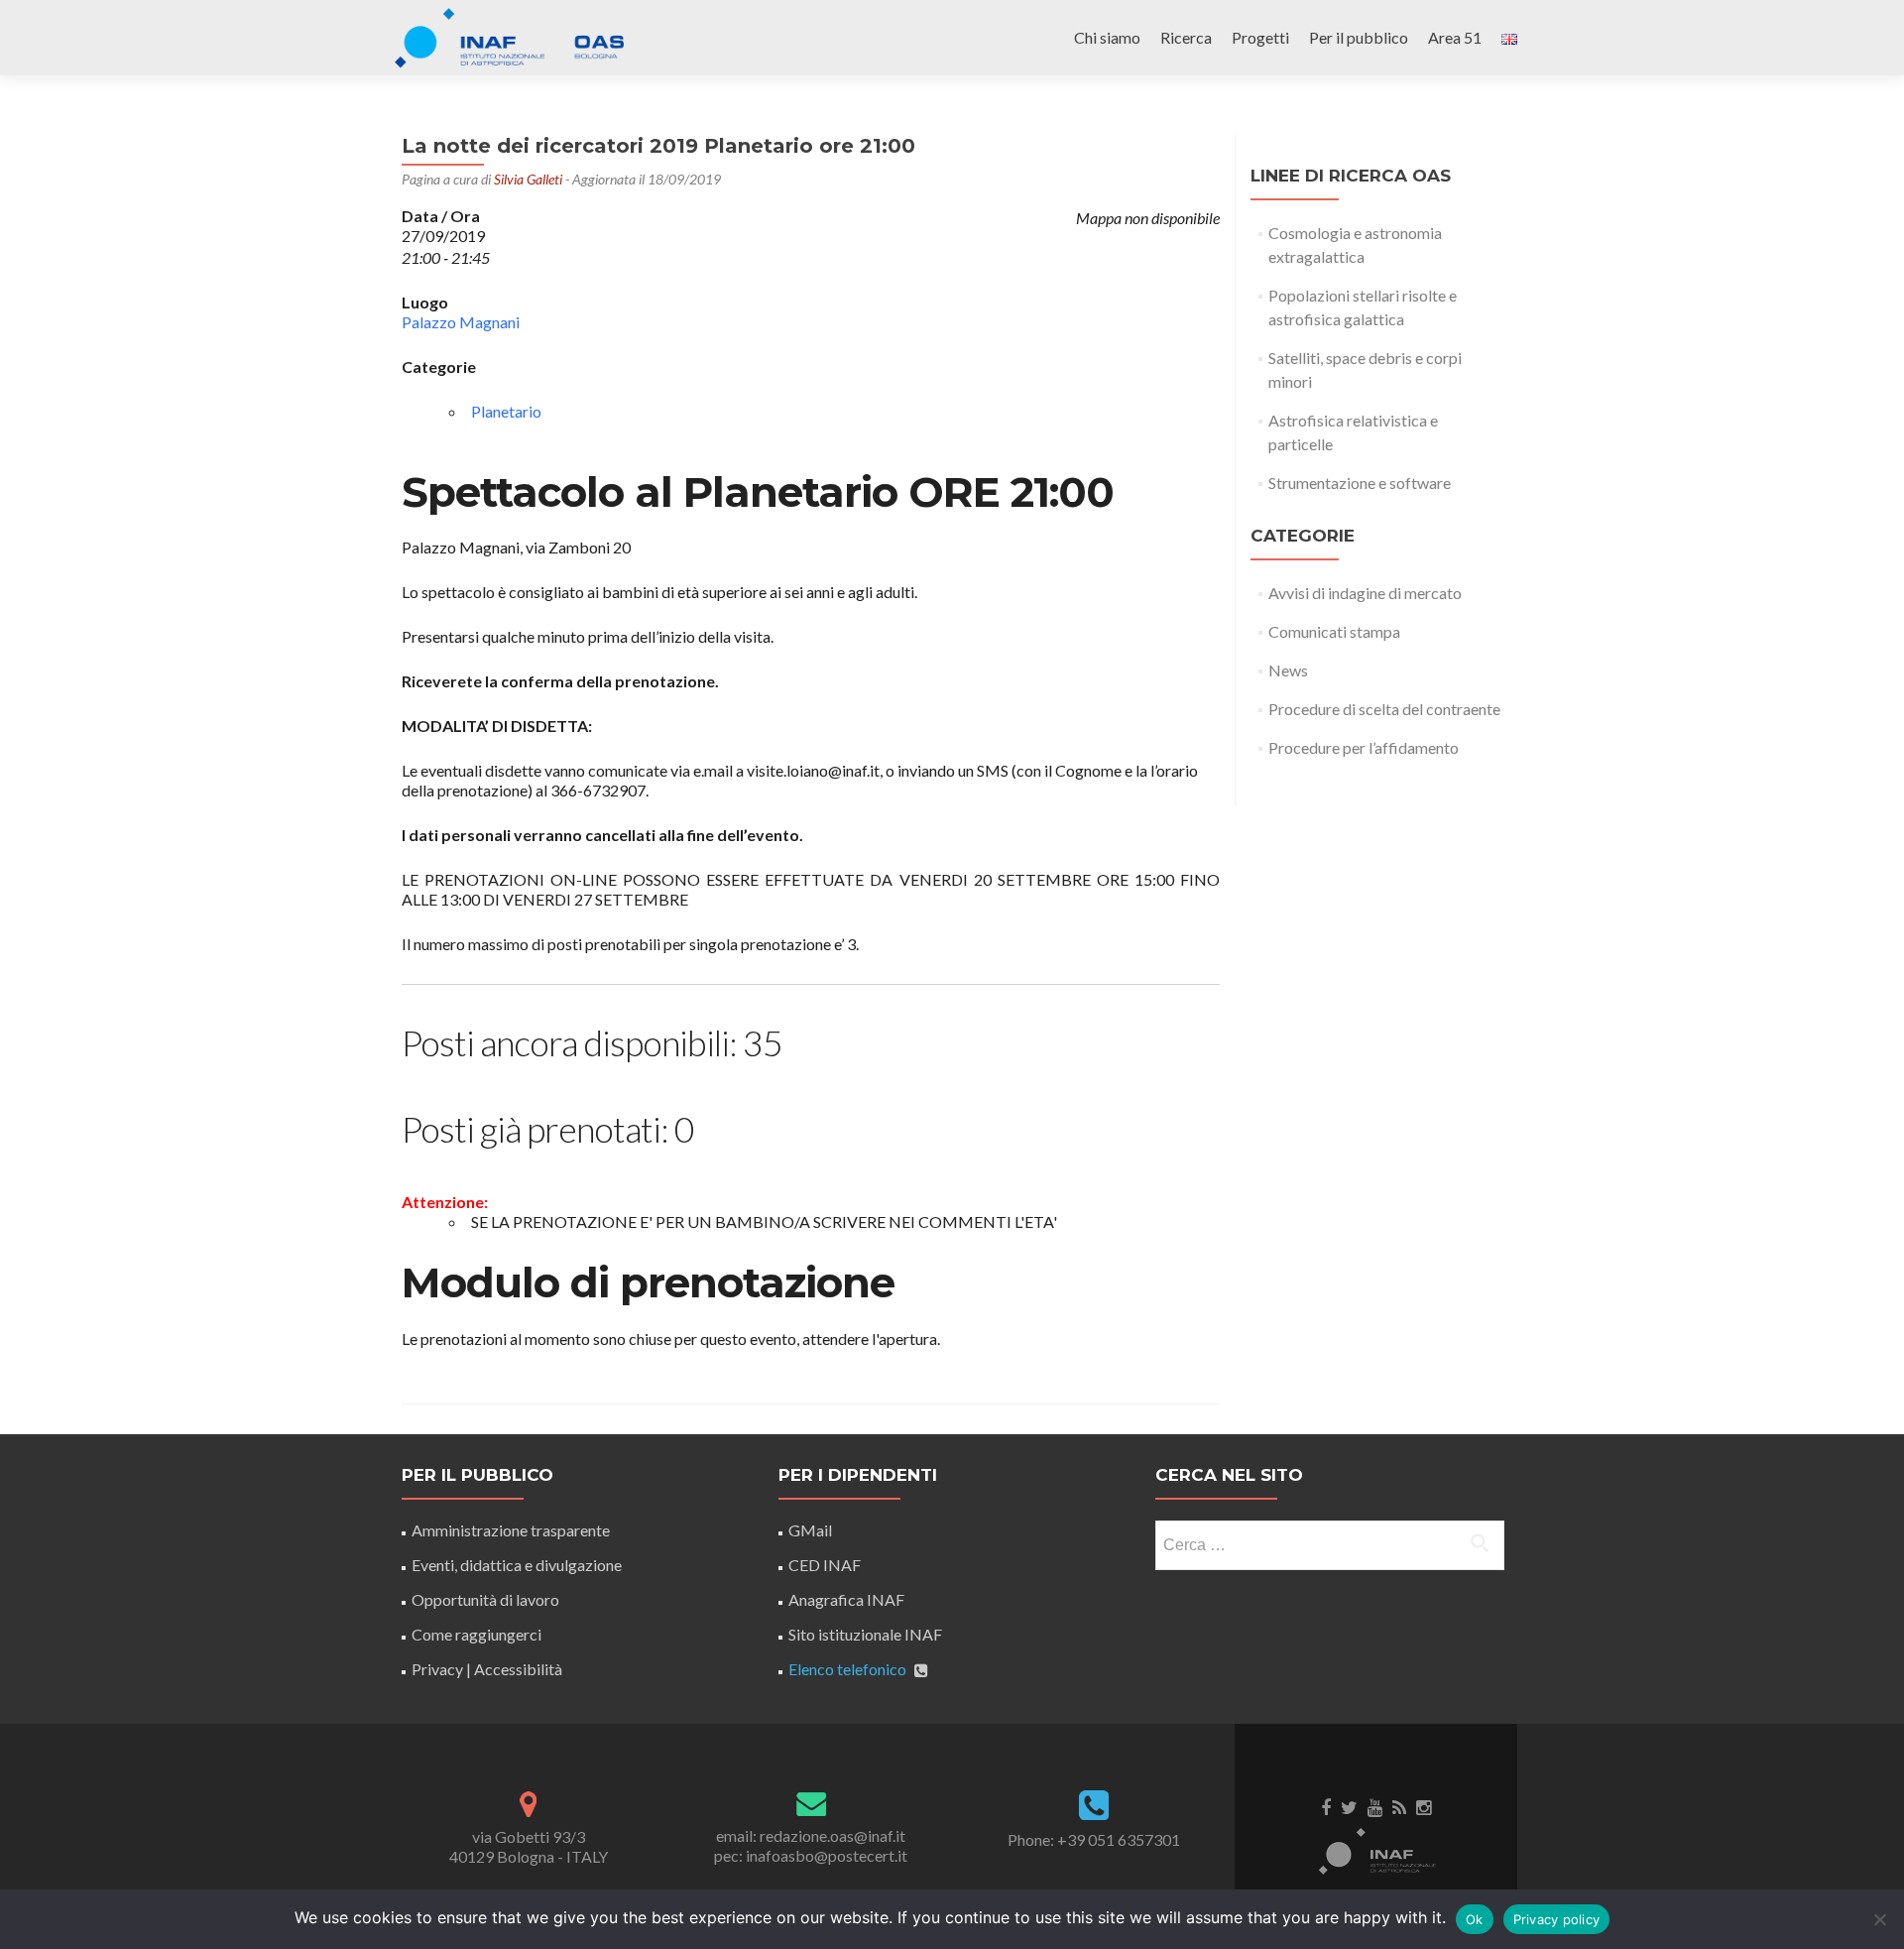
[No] (1879, 1919)
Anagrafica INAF (846, 1599)
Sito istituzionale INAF (865, 1634)
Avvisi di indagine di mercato (1365, 593)
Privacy (437, 1669)
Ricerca (1186, 37)
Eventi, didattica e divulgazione (517, 1565)
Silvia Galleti (528, 179)
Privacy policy (1557, 1919)
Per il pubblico (1359, 37)
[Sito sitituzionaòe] (1376, 1850)
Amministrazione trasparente (511, 1530)
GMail (810, 1530)
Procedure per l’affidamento (1364, 747)
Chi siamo (1107, 37)
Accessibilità (518, 1669)
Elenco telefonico (847, 1669)
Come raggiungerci (476, 1634)
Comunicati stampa (1334, 631)
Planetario (506, 411)
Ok (1475, 1919)
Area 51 (1455, 37)
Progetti (1260, 37)
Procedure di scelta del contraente (1384, 709)
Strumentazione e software (1360, 483)
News (1288, 670)
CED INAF (825, 1565)
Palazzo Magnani (461, 322)
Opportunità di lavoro (485, 1599)
